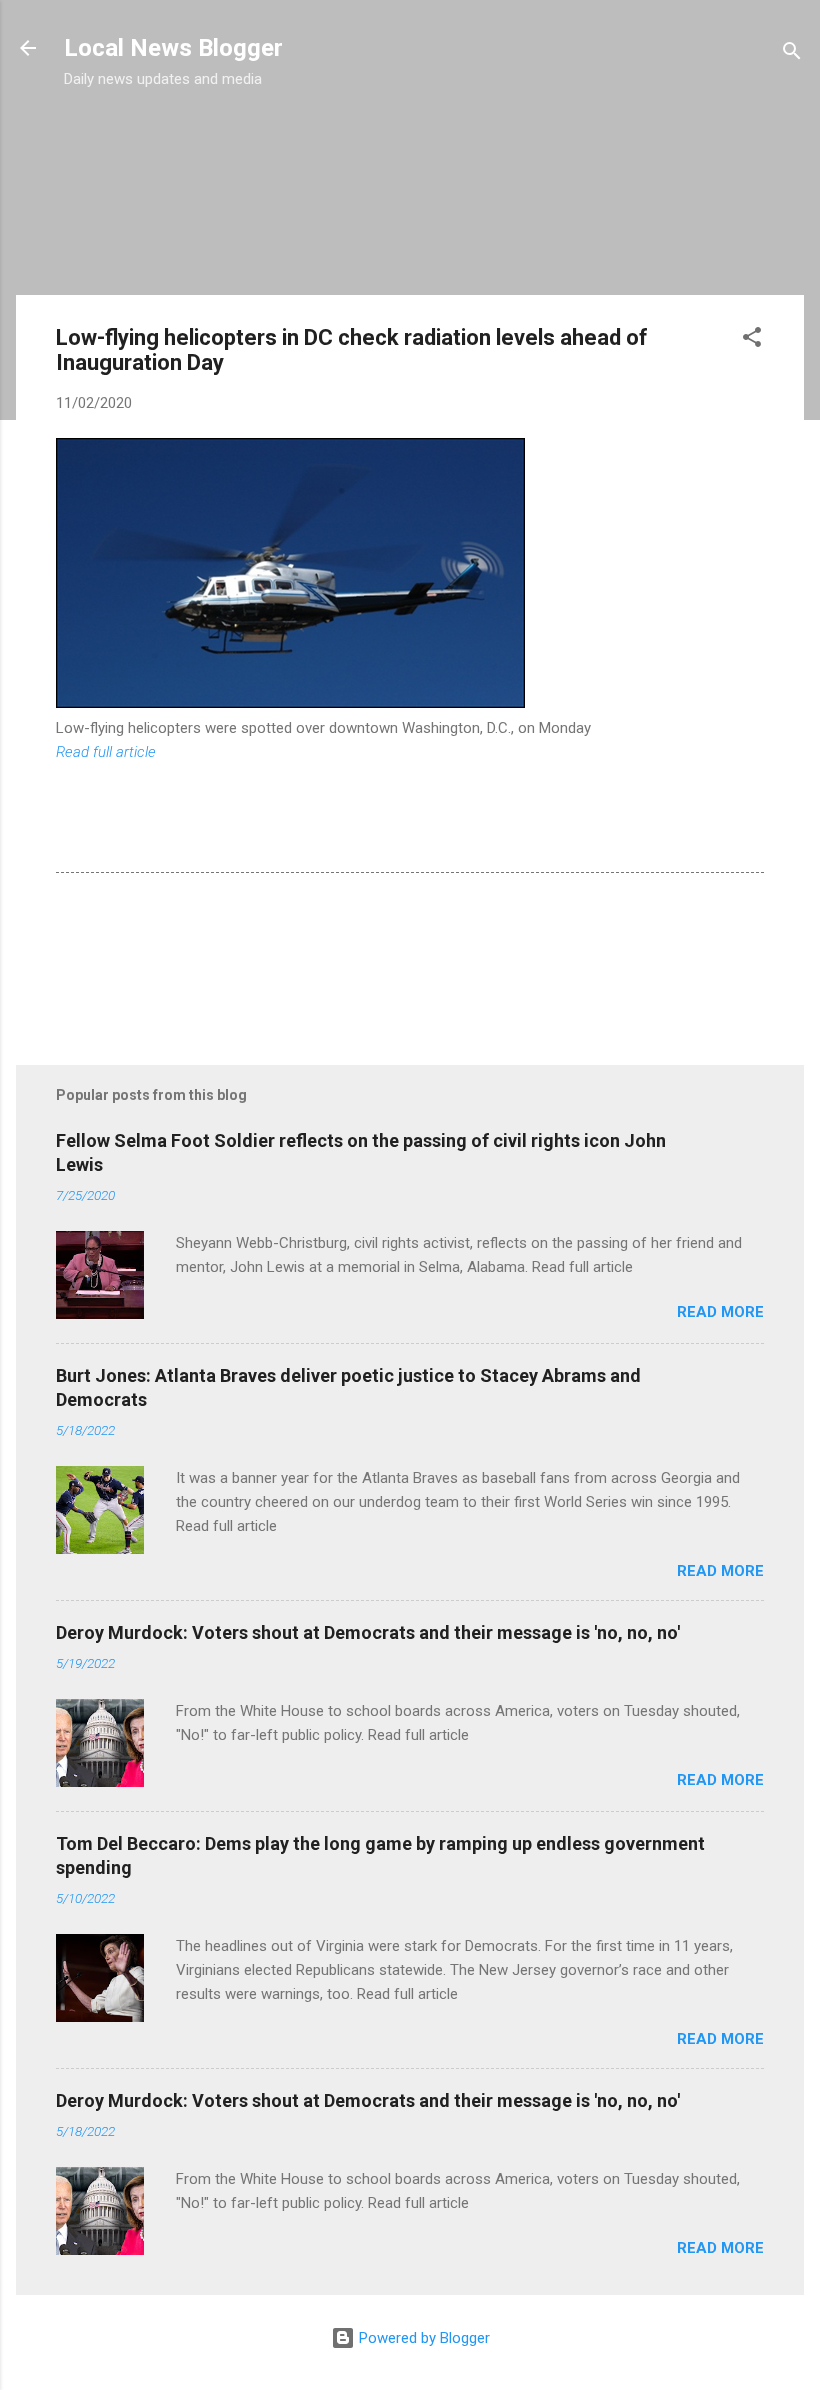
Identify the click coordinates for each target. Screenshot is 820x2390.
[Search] (792, 54)
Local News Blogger (173, 48)
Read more (720, 1312)
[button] (752, 340)
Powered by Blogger (422, 2338)
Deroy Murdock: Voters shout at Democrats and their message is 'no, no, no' (368, 1632)
